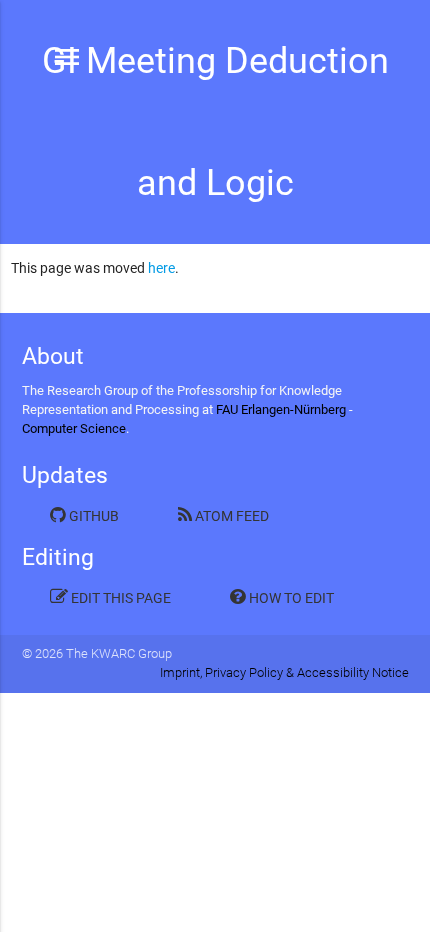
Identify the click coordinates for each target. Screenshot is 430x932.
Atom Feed (230, 516)
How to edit (290, 598)
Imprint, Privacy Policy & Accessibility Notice (284, 672)
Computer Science (74, 428)
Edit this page (119, 598)
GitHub (92, 516)
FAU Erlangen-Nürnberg (281, 409)
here (161, 268)
